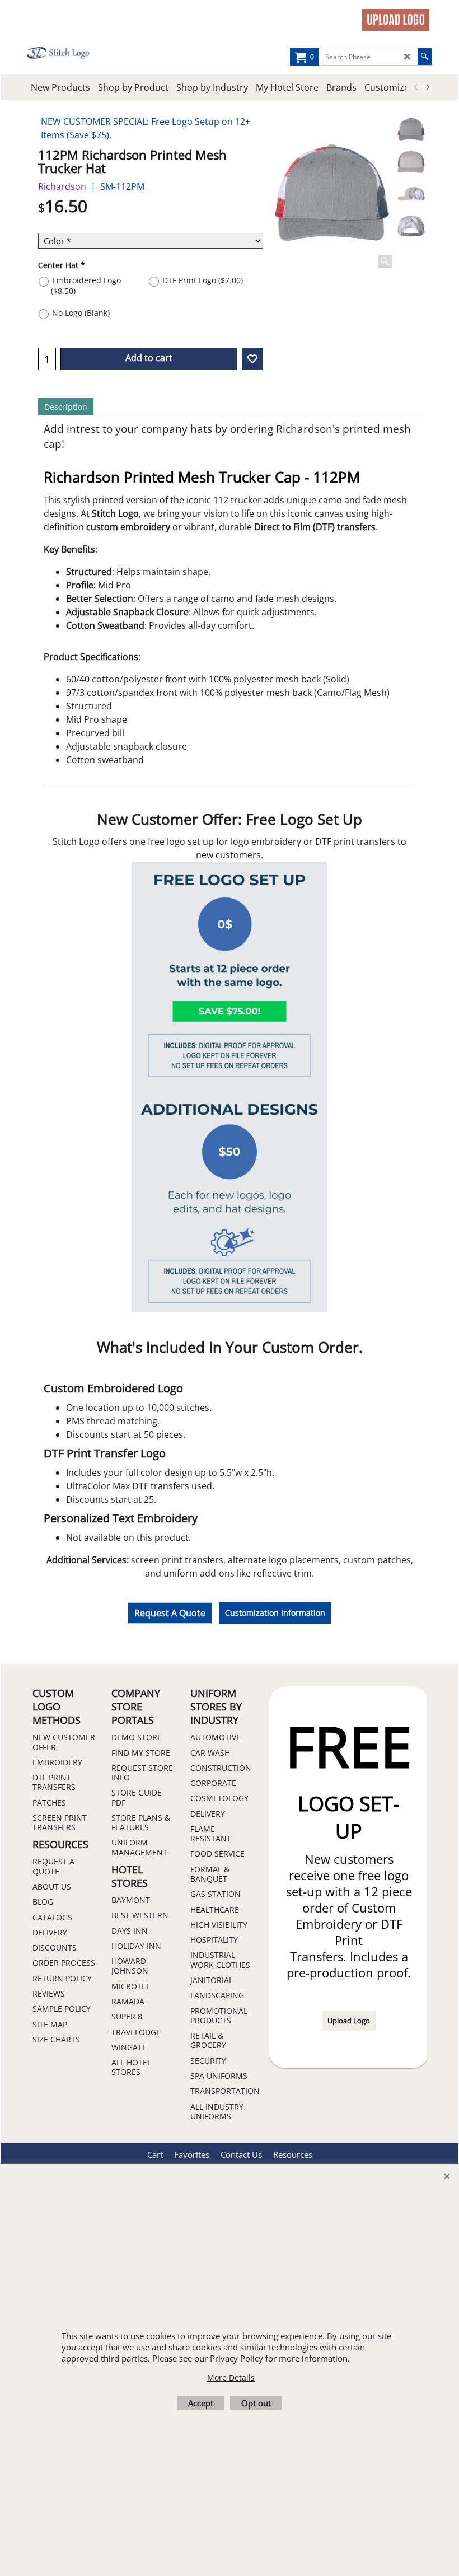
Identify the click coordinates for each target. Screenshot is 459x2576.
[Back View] (411, 226)
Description (66, 407)
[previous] (416, 87)
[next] (427, 87)
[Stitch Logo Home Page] (67, 53)
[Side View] (411, 194)
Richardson (62, 186)
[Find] (425, 57)
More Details (231, 2378)
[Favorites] (252, 359)
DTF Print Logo (203, 280)
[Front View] (411, 162)
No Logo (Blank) (81, 313)
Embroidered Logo (86, 286)
